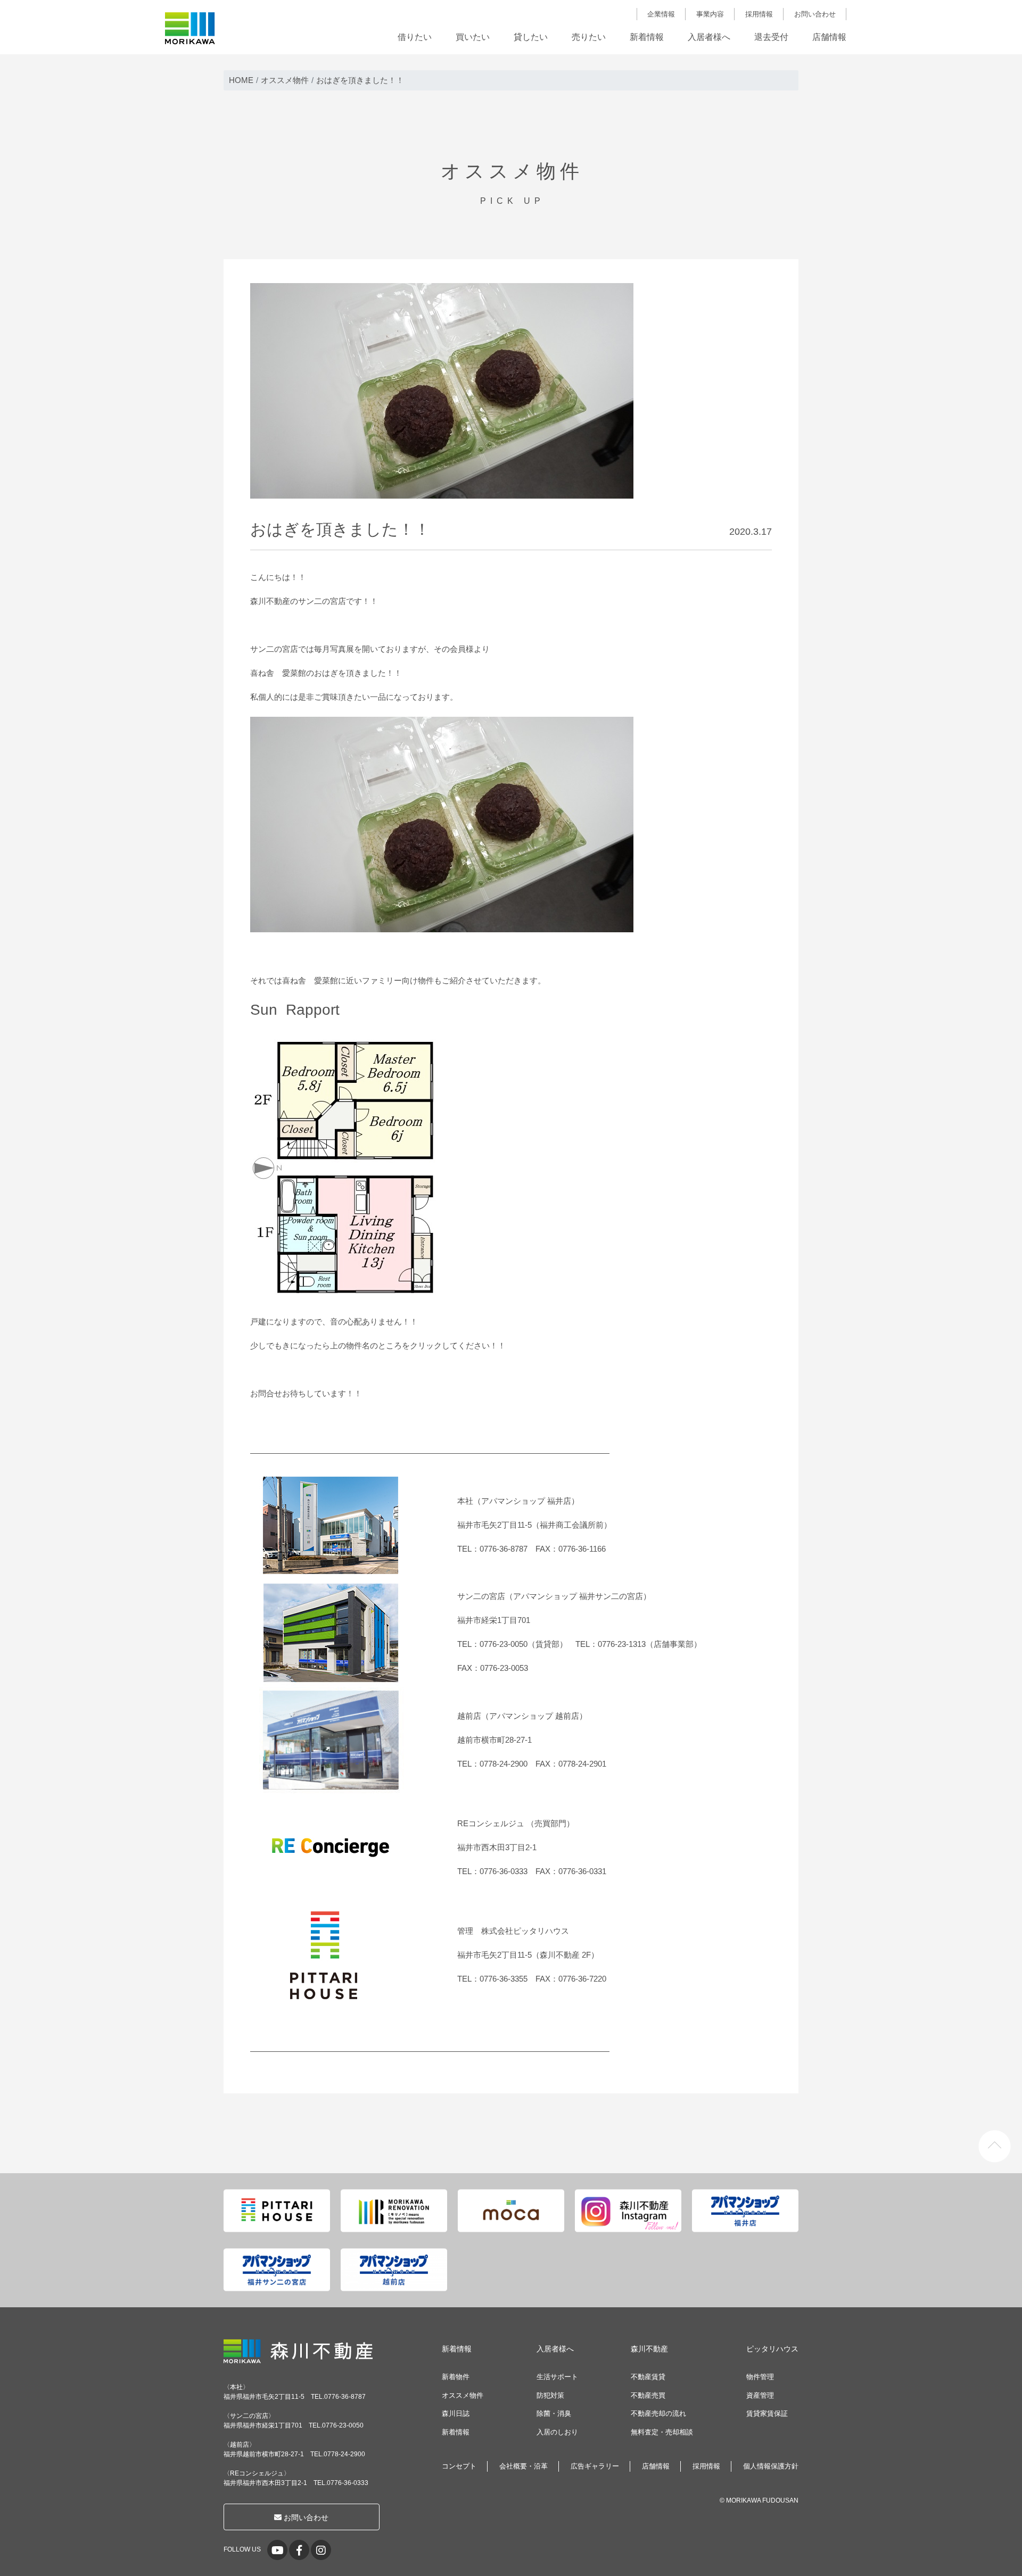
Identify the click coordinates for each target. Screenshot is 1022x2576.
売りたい (589, 37)
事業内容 (710, 14)
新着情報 (647, 37)
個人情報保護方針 (771, 2466)
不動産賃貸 (648, 2377)
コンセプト (459, 2466)
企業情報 (661, 14)
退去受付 (771, 37)
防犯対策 (550, 2395)
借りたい (415, 37)
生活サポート (557, 2377)
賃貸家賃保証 (767, 2413)
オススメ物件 (463, 2395)
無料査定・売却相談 (662, 2432)
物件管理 (760, 2377)
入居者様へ (709, 37)
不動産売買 (648, 2395)
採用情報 (759, 14)
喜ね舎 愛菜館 (278, 673)
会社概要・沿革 (524, 2466)
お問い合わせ (815, 14)
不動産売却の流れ (658, 2413)
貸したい (531, 37)
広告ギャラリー (595, 2466)
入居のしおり (557, 2432)
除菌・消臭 (554, 2413)
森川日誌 (456, 2413)
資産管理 (760, 2395)
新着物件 (456, 2377)
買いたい (473, 37)
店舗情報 (829, 37)
